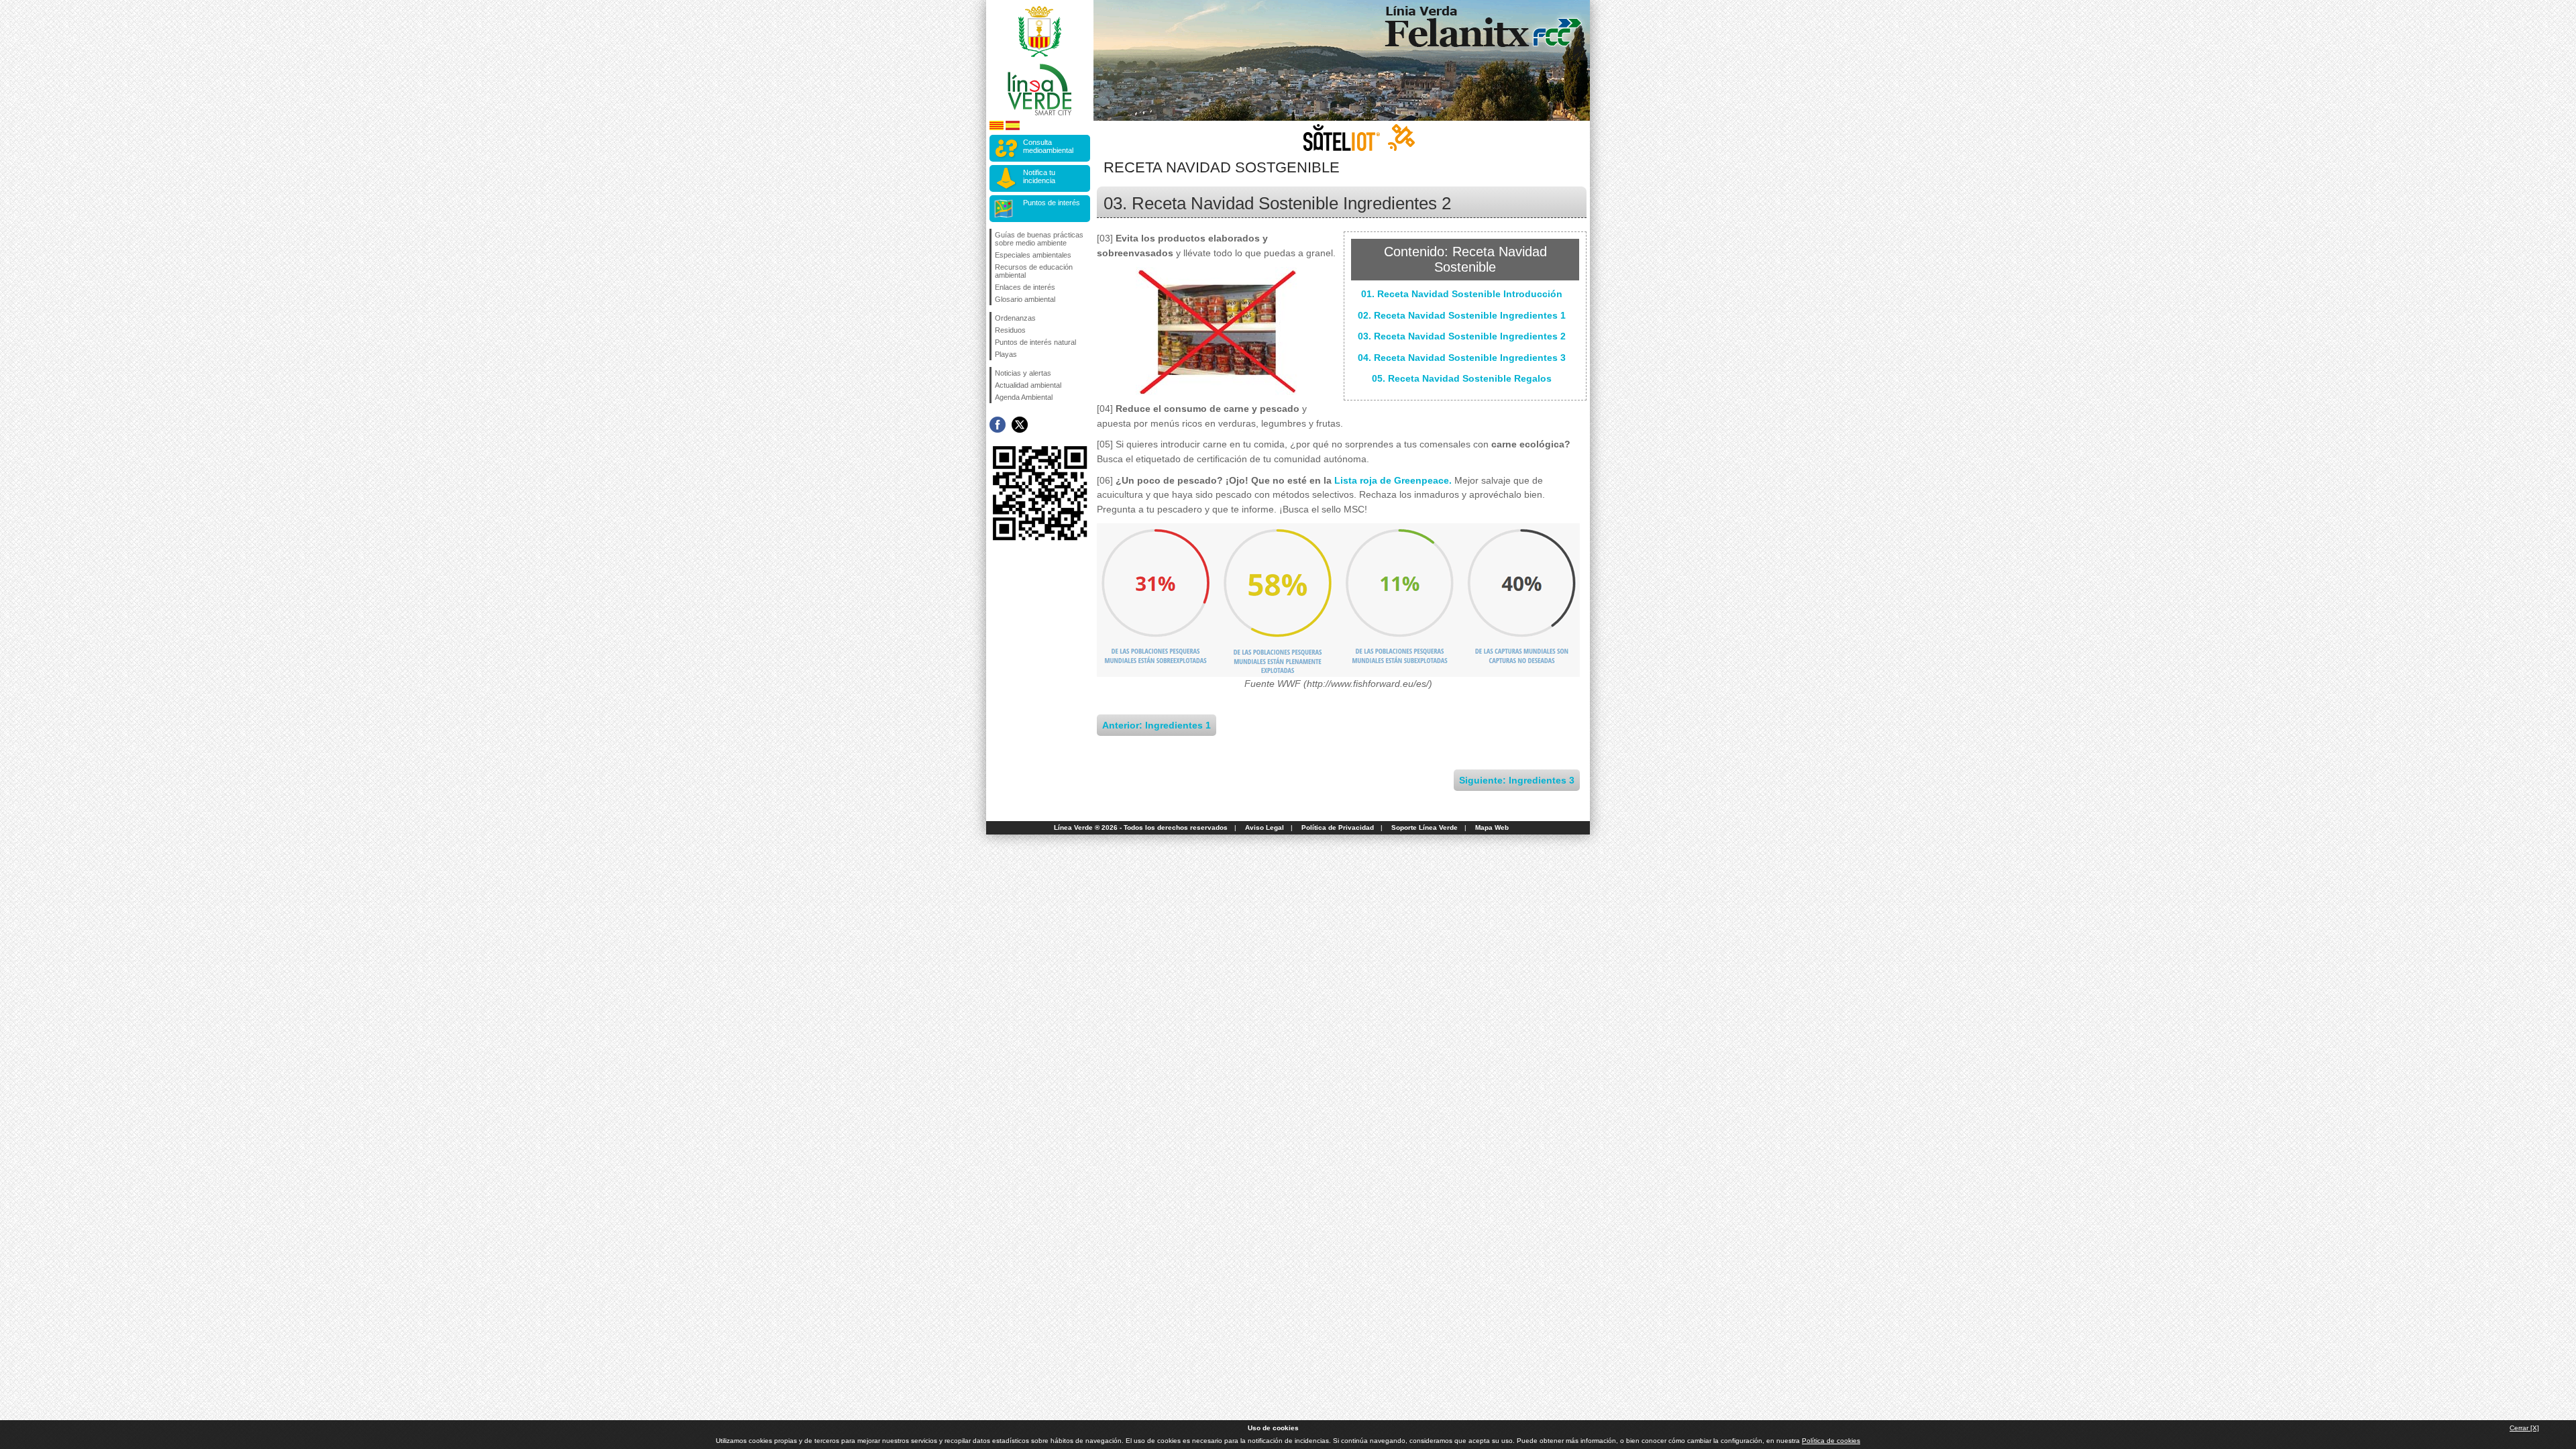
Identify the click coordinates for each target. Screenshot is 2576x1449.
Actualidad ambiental (1028, 385)
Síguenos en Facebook (998, 425)
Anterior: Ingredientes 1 (1157, 725)
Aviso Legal (1265, 827)
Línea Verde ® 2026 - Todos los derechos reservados (1141, 827)
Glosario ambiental (1025, 299)
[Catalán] (997, 128)
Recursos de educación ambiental (1034, 271)
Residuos (1010, 330)
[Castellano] (1013, 128)
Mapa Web (1492, 827)
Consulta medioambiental (1048, 146)
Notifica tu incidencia (1039, 176)
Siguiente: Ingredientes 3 (1517, 780)
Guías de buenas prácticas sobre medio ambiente (1039, 239)
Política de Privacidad (1338, 827)
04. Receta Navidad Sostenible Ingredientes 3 (1462, 358)
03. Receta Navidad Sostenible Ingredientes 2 (1462, 336)
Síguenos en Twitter (1020, 425)
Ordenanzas (1015, 318)
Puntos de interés (1052, 203)
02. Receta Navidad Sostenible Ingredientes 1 (1462, 315)
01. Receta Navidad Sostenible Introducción (1462, 294)
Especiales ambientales (1033, 255)
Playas (1006, 354)
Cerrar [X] (2524, 1428)
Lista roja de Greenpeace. (1393, 480)
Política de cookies (1831, 1441)
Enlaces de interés (1025, 287)
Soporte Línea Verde (1425, 827)
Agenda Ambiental (1024, 397)
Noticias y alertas (1023, 373)
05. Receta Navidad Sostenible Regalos (1462, 378)
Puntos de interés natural (1035, 342)
